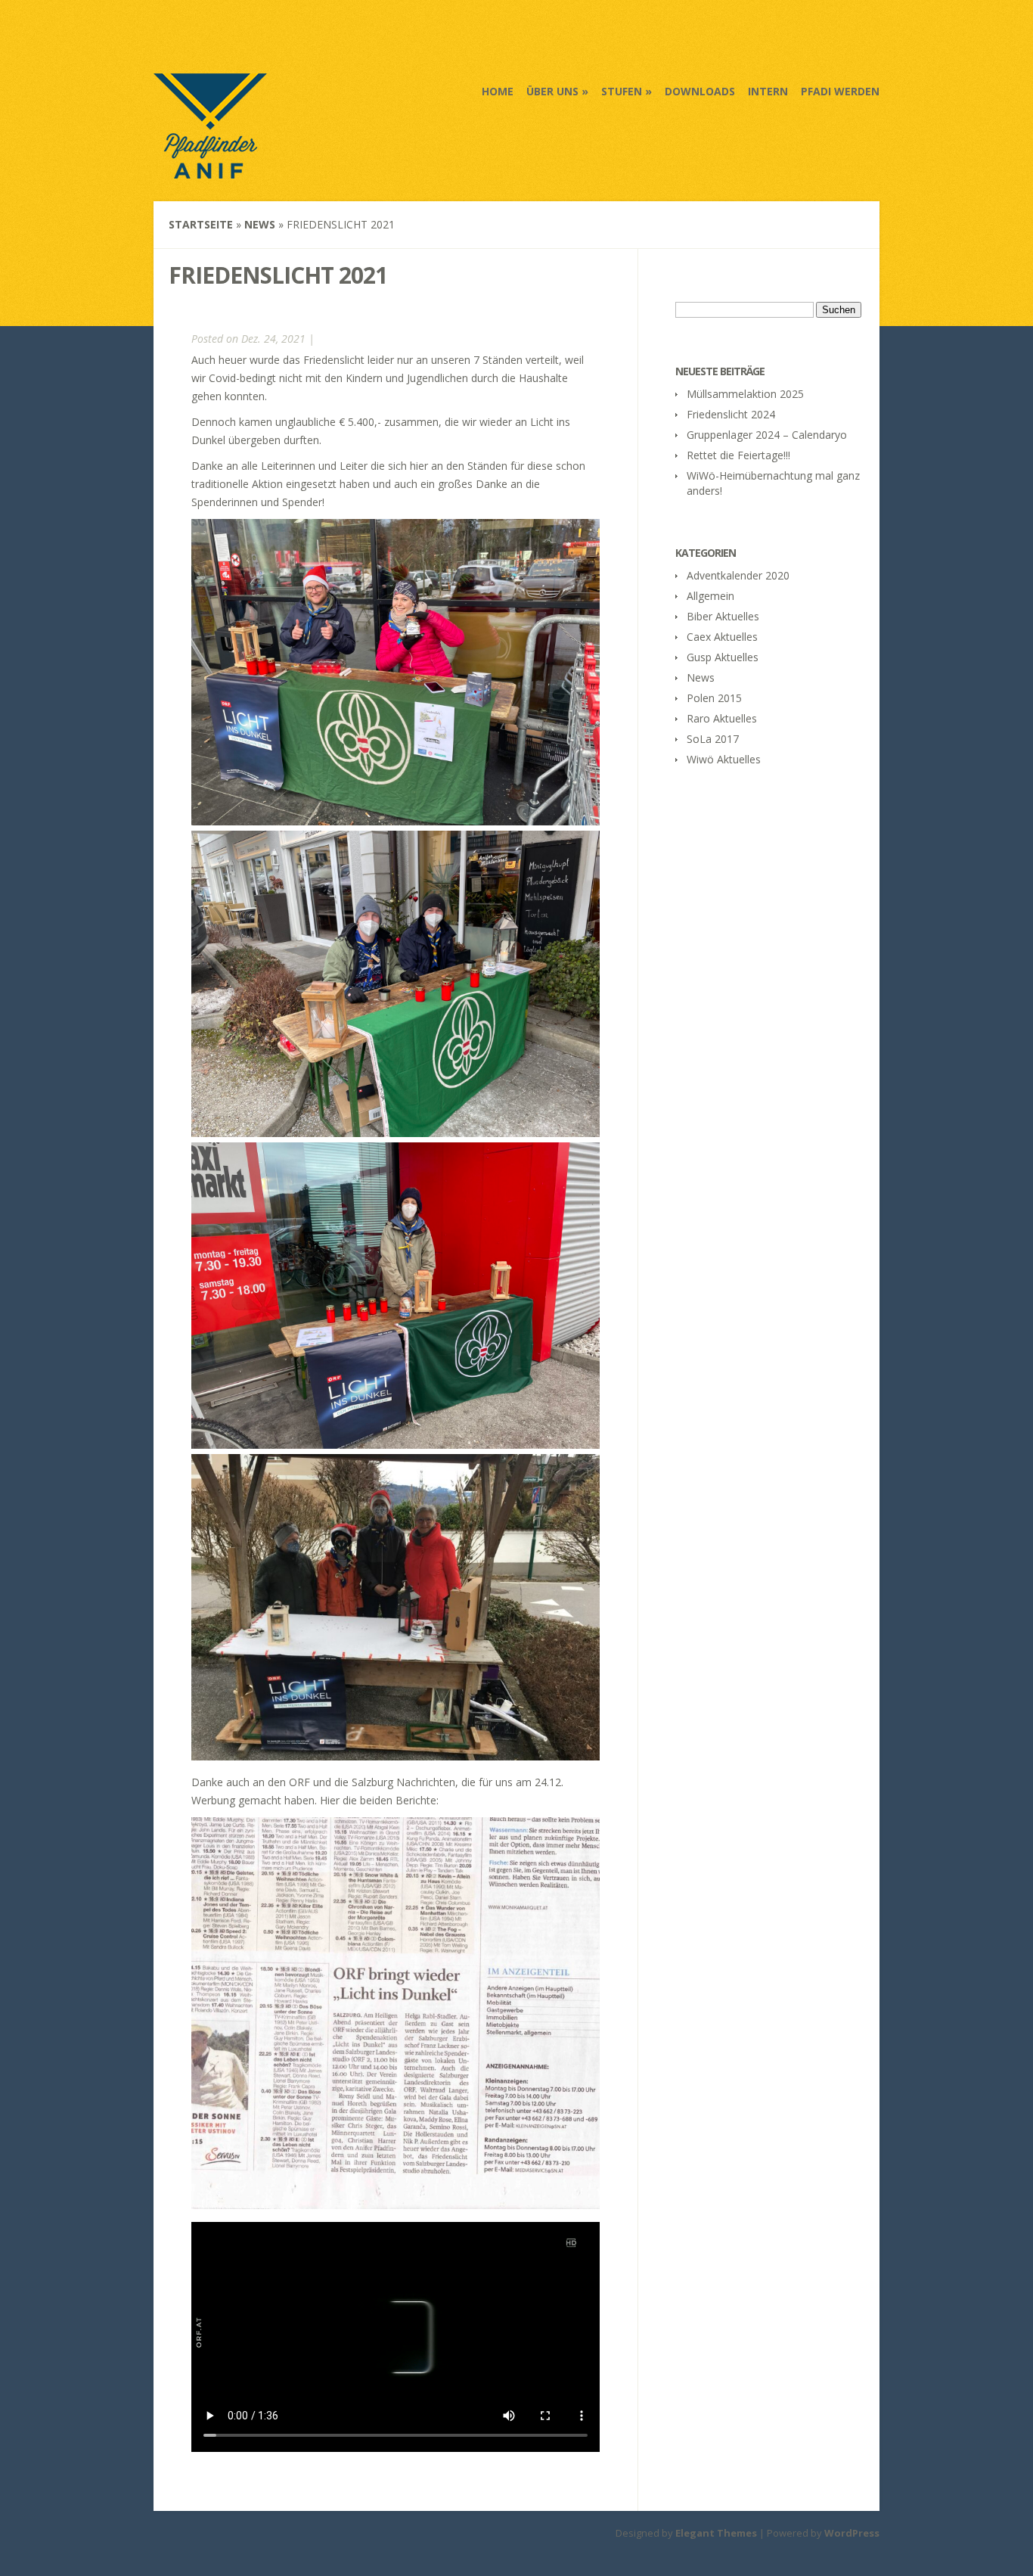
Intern (768, 91)
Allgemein (710, 596)
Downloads (700, 91)
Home (498, 91)
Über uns (552, 91)
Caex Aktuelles (722, 637)
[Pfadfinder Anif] (210, 169)
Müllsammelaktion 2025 (745, 394)
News (260, 224)
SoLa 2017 (713, 739)
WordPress (852, 2533)
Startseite (201, 224)
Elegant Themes (716, 2533)
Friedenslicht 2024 (731, 414)
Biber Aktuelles (723, 616)
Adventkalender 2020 (738, 575)
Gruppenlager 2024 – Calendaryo (767, 435)
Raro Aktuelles (722, 718)
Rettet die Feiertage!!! (738, 455)
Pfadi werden (840, 91)
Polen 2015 (714, 698)
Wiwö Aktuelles (724, 759)
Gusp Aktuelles (723, 657)
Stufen (622, 91)
